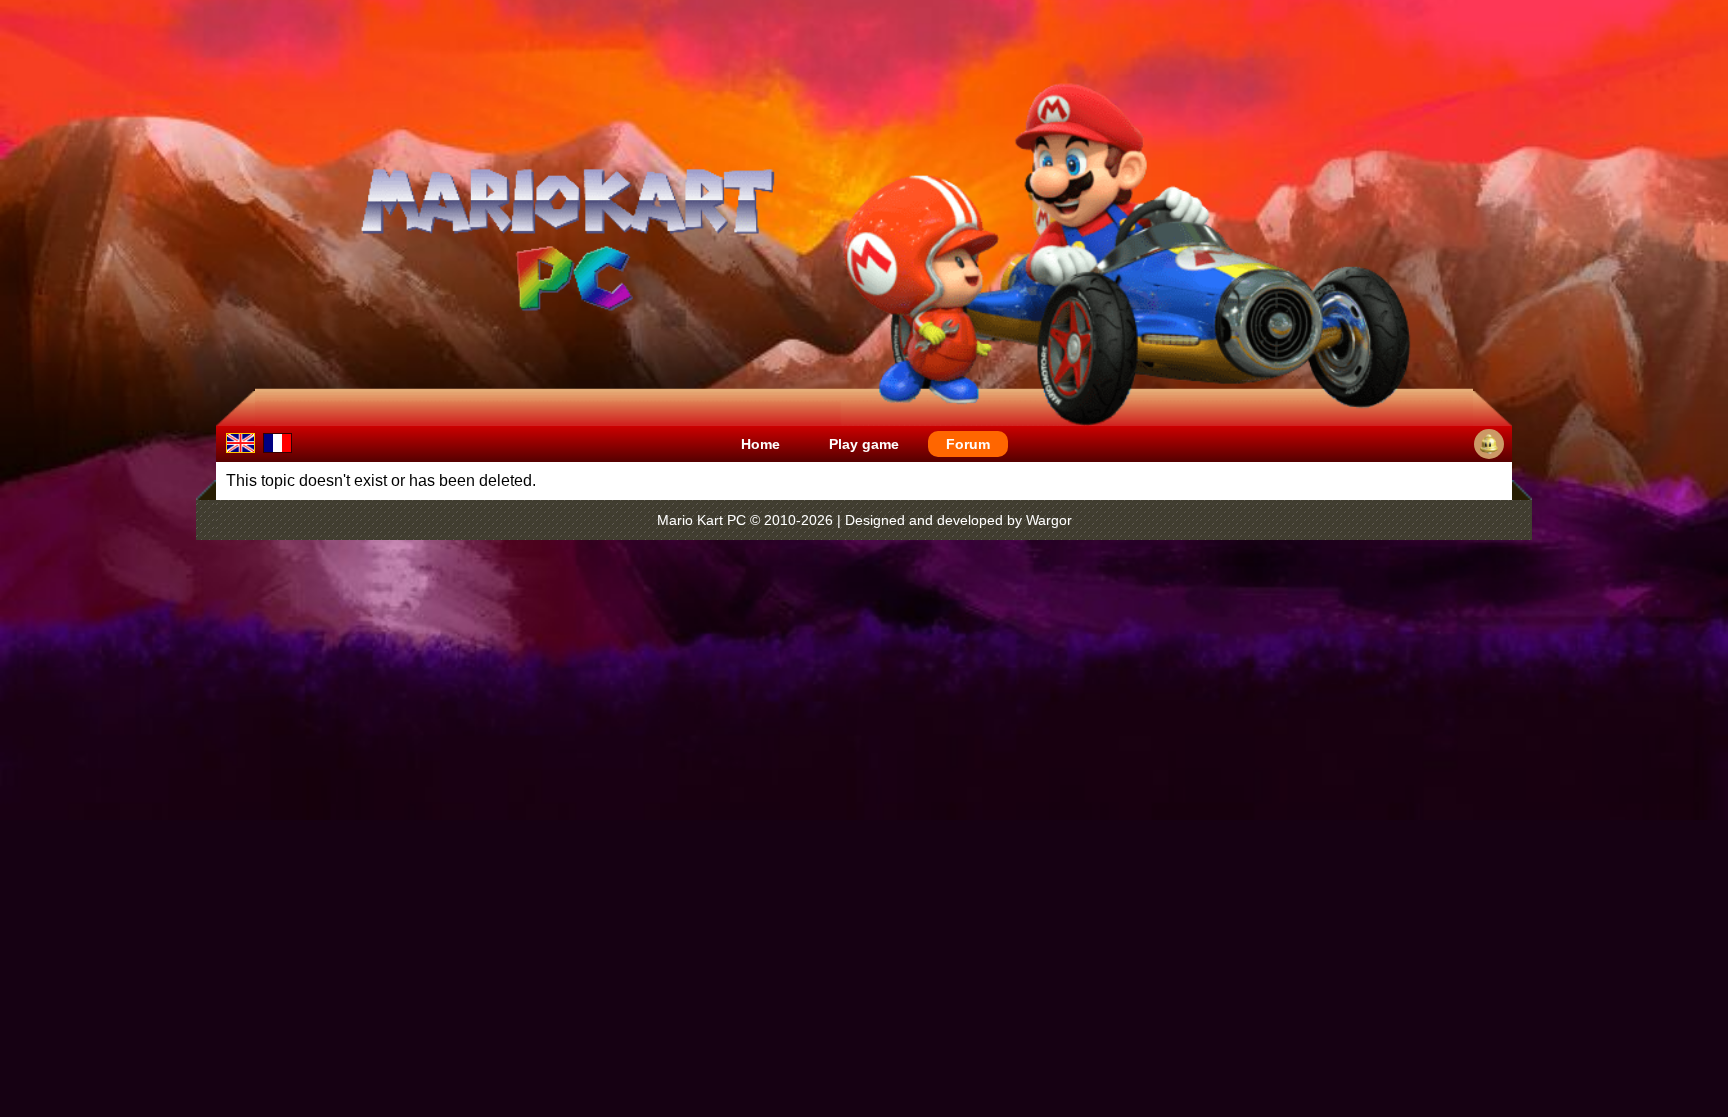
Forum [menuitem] (968, 444)
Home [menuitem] (760, 444)
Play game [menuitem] (864, 444)
